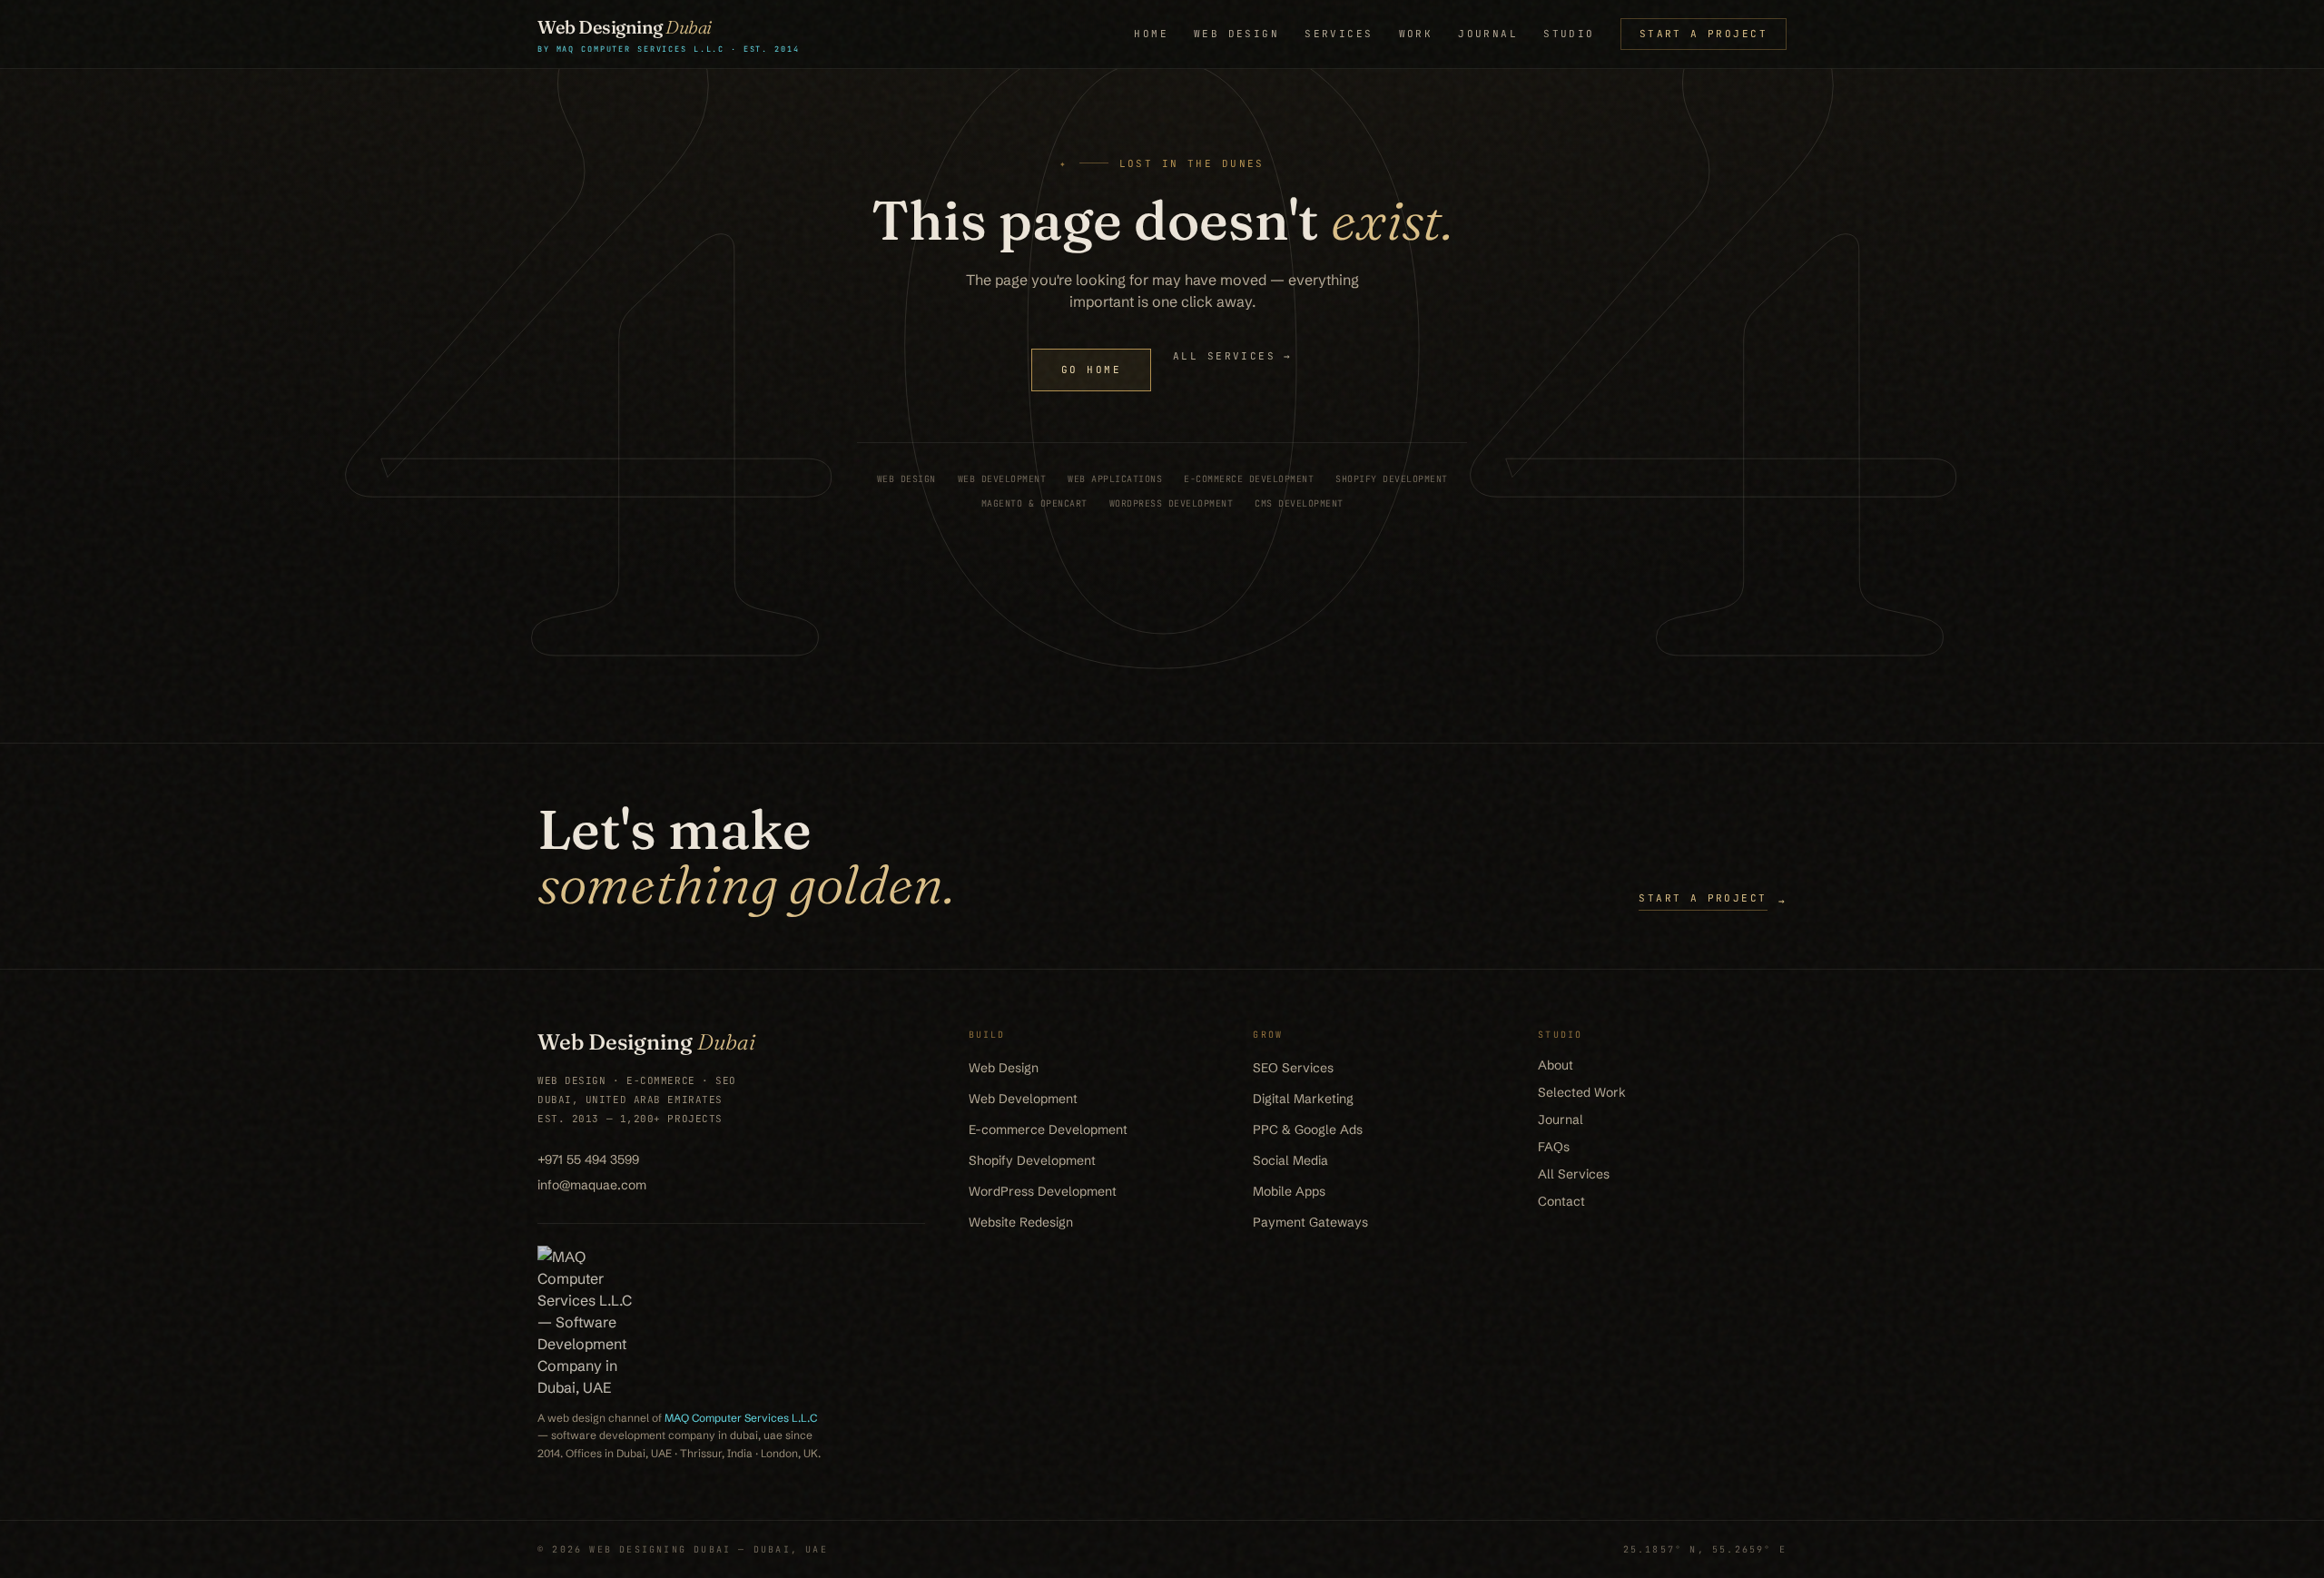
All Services (1574, 1174)
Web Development (1002, 479)
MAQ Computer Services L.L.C (741, 1418)
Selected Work (1582, 1092)
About (1556, 1065)
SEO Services (1293, 1068)
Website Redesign (1021, 1222)
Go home (1091, 370)
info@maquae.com (592, 1185)
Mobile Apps (1289, 1191)
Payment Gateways (1310, 1222)
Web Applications (1115, 479)
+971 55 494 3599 (588, 1159)
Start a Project (1704, 34)
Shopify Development (1392, 479)
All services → (1233, 356)
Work (1416, 34)
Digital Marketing (1303, 1099)
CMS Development (1299, 503)
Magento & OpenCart (1034, 503)
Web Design (1236, 34)
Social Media (1290, 1160)
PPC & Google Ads (1308, 1129)
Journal (1488, 34)
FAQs (1554, 1147)
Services (1339, 34)
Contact (1561, 1201)
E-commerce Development (1249, 479)
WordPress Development (1172, 503)
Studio (1569, 34)
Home (1151, 34)
